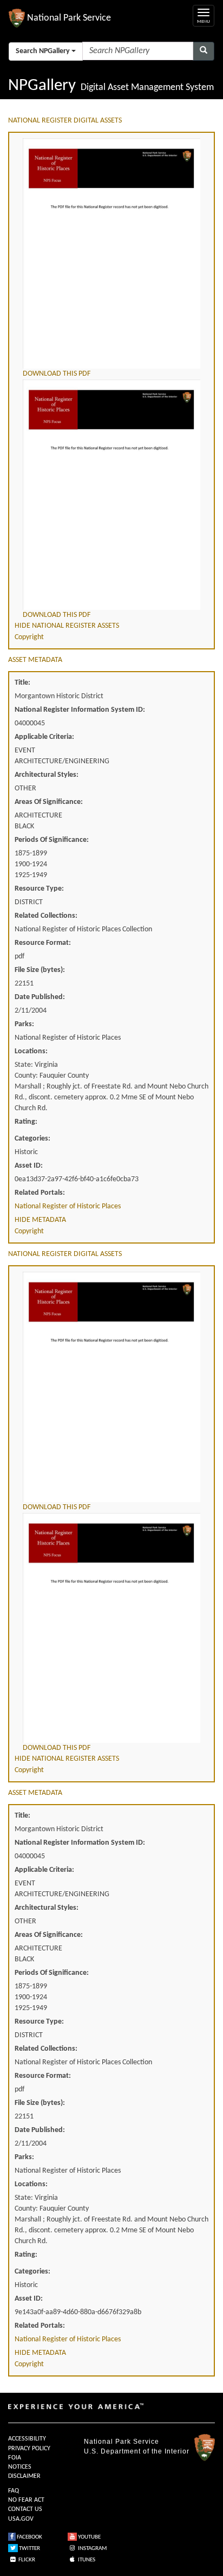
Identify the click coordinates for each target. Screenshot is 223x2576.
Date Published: (40, 997)
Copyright (29, 637)
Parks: (24, 1024)
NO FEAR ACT (26, 2500)
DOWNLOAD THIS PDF (57, 374)
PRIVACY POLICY (29, 2449)
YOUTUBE (89, 2537)
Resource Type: (39, 889)
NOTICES (20, 2467)
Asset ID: (29, 1166)
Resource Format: (43, 943)
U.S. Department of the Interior (137, 2451)
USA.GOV (21, 2519)
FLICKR (26, 2560)
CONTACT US (25, 2509)
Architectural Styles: (47, 775)
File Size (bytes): (40, 970)
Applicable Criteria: (44, 737)
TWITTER (29, 2549)
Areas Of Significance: (49, 802)
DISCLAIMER (24, 2476)
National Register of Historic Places (68, 1206)
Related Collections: (46, 916)
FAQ (14, 2491)
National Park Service (122, 2442)
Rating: (26, 1122)
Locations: (31, 1051)
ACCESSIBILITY (27, 2439)
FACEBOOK (29, 2537)
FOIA (15, 2458)
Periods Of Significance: (52, 840)
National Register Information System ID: (80, 710)
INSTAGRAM (92, 2549)
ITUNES (86, 2560)
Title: (22, 683)
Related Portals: (40, 1193)
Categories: (32, 1139)
